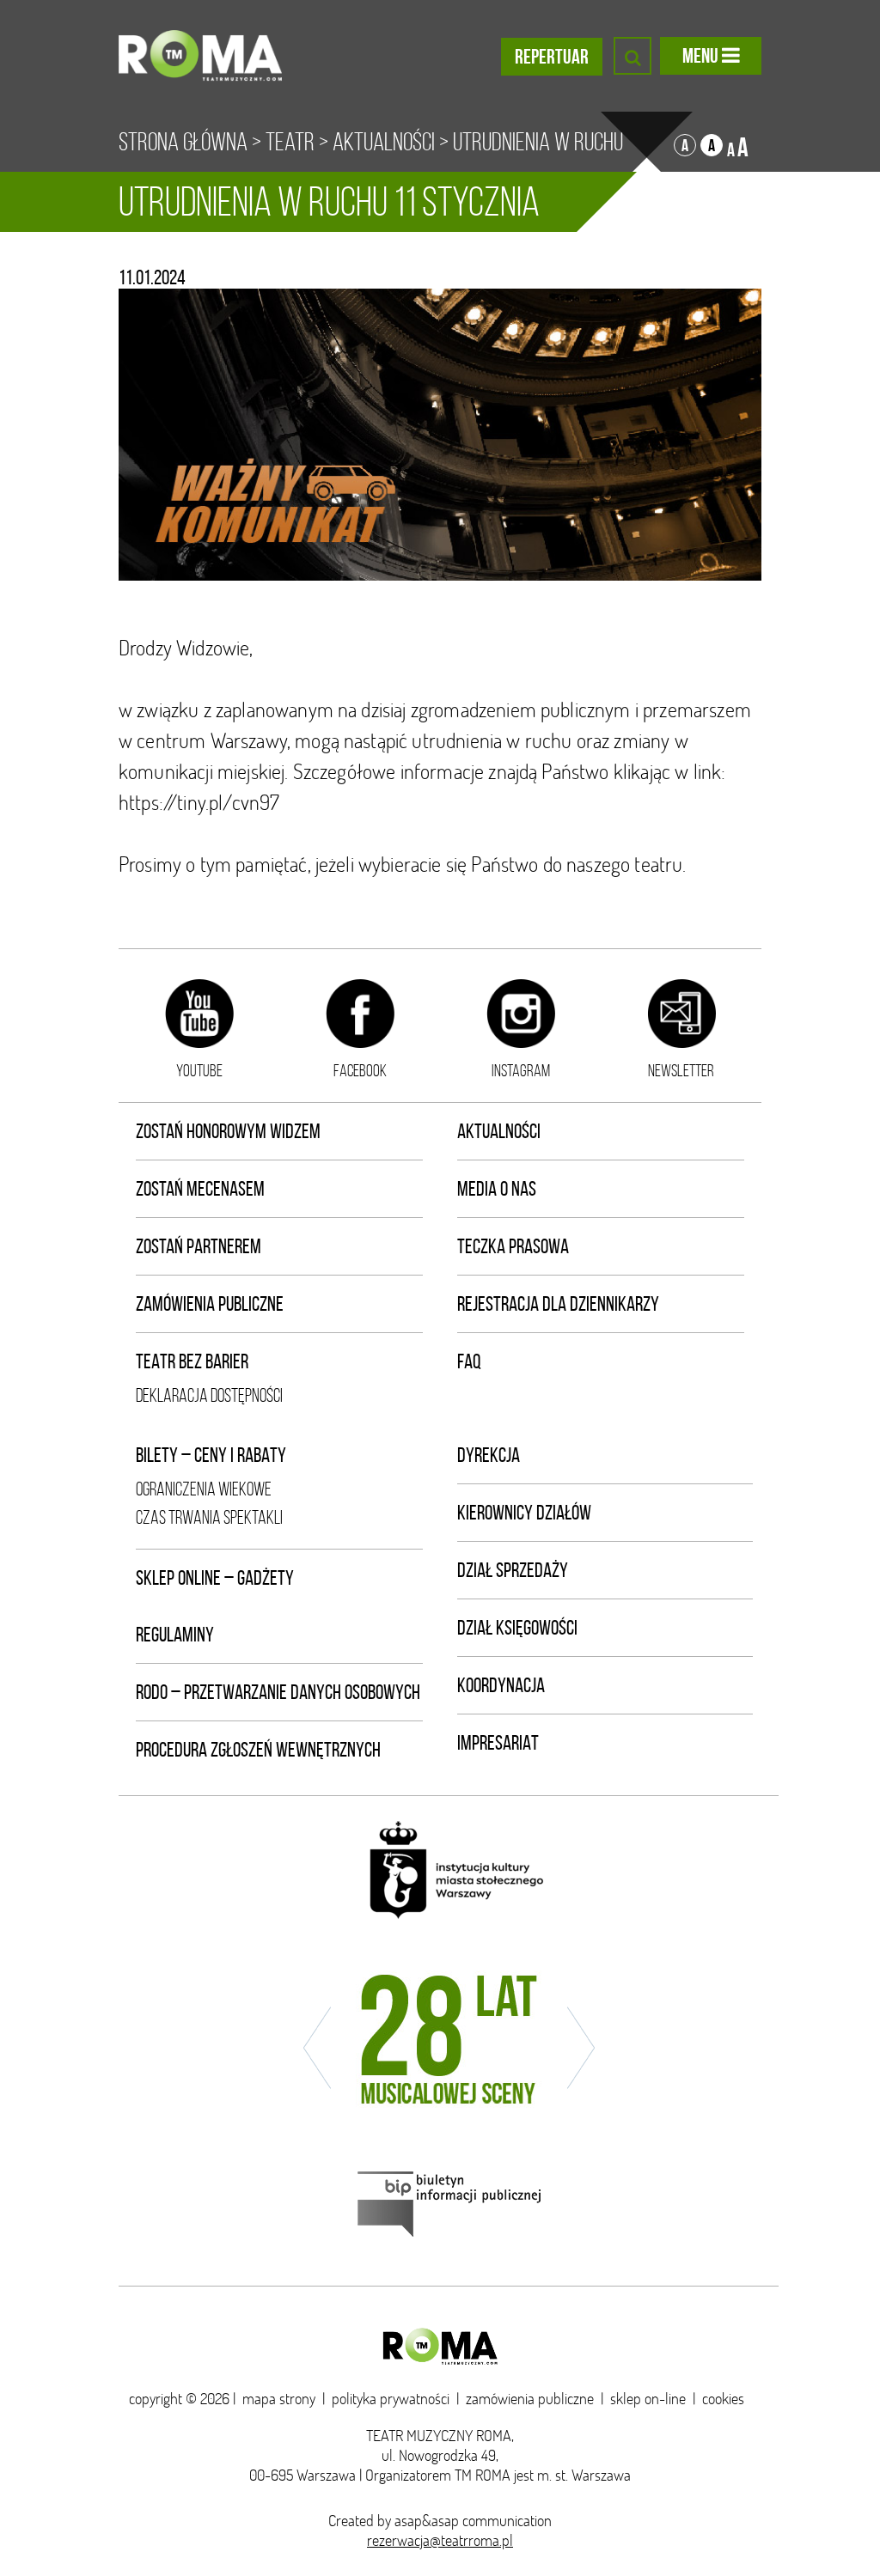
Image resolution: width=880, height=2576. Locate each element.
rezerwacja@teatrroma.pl (440, 2540)
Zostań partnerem (199, 1246)
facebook (360, 1070)
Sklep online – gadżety (215, 1578)
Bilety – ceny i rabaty (211, 1455)
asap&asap (427, 2521)
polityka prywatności (391, 2399)
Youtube (199, 1070)
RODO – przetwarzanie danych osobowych (278, 1692)
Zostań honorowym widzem (228, 1131)
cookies (723, 2399)
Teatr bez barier (192, 1361)
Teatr (290, 142)
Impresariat (498, 1743)
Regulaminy (175, 1635)
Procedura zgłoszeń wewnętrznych (258, 1750)
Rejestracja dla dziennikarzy (558, 1304)
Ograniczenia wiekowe (204, 1489)
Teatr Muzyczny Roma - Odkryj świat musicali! (200, 56)
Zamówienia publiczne (210, 1304)
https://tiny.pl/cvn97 (199, 802)
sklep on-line (648, 2399)
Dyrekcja (489, 1455)
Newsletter (681, 1070)
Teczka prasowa (513, 1246)
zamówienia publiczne (530, 2399)
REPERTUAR (552, 57)
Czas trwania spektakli (209, 1517)
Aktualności (384, 142)
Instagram (521, 1070)
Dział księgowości (517, 1628)
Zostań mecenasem (200, 1189)
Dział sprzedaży (513, 1570)
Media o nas (497, 1189)
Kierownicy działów (524, 1513)
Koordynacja (501, 1685)
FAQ (469, 1361)
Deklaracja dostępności (209, 1395)
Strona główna (183, 142)
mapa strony (279, 2399)
